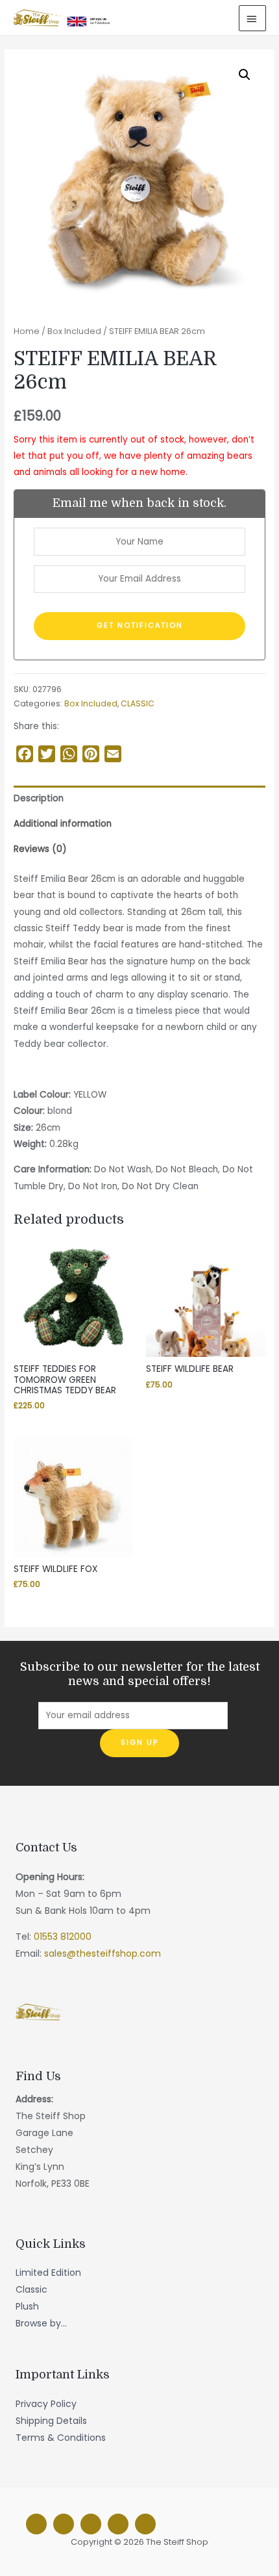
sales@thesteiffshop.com (103, 1953)
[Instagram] (64, 2524)
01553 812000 (63, 1937)
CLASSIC (138, 703)
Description (39, 798)
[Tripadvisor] (118, 2524)
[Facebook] (36, 2524)
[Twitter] (91, 2524)
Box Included (74, 331)
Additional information (63, 824)
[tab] (139, 798)
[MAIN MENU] (252, 18)
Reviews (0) (40, 849)
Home (27, 331)
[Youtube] (145, 2524)
